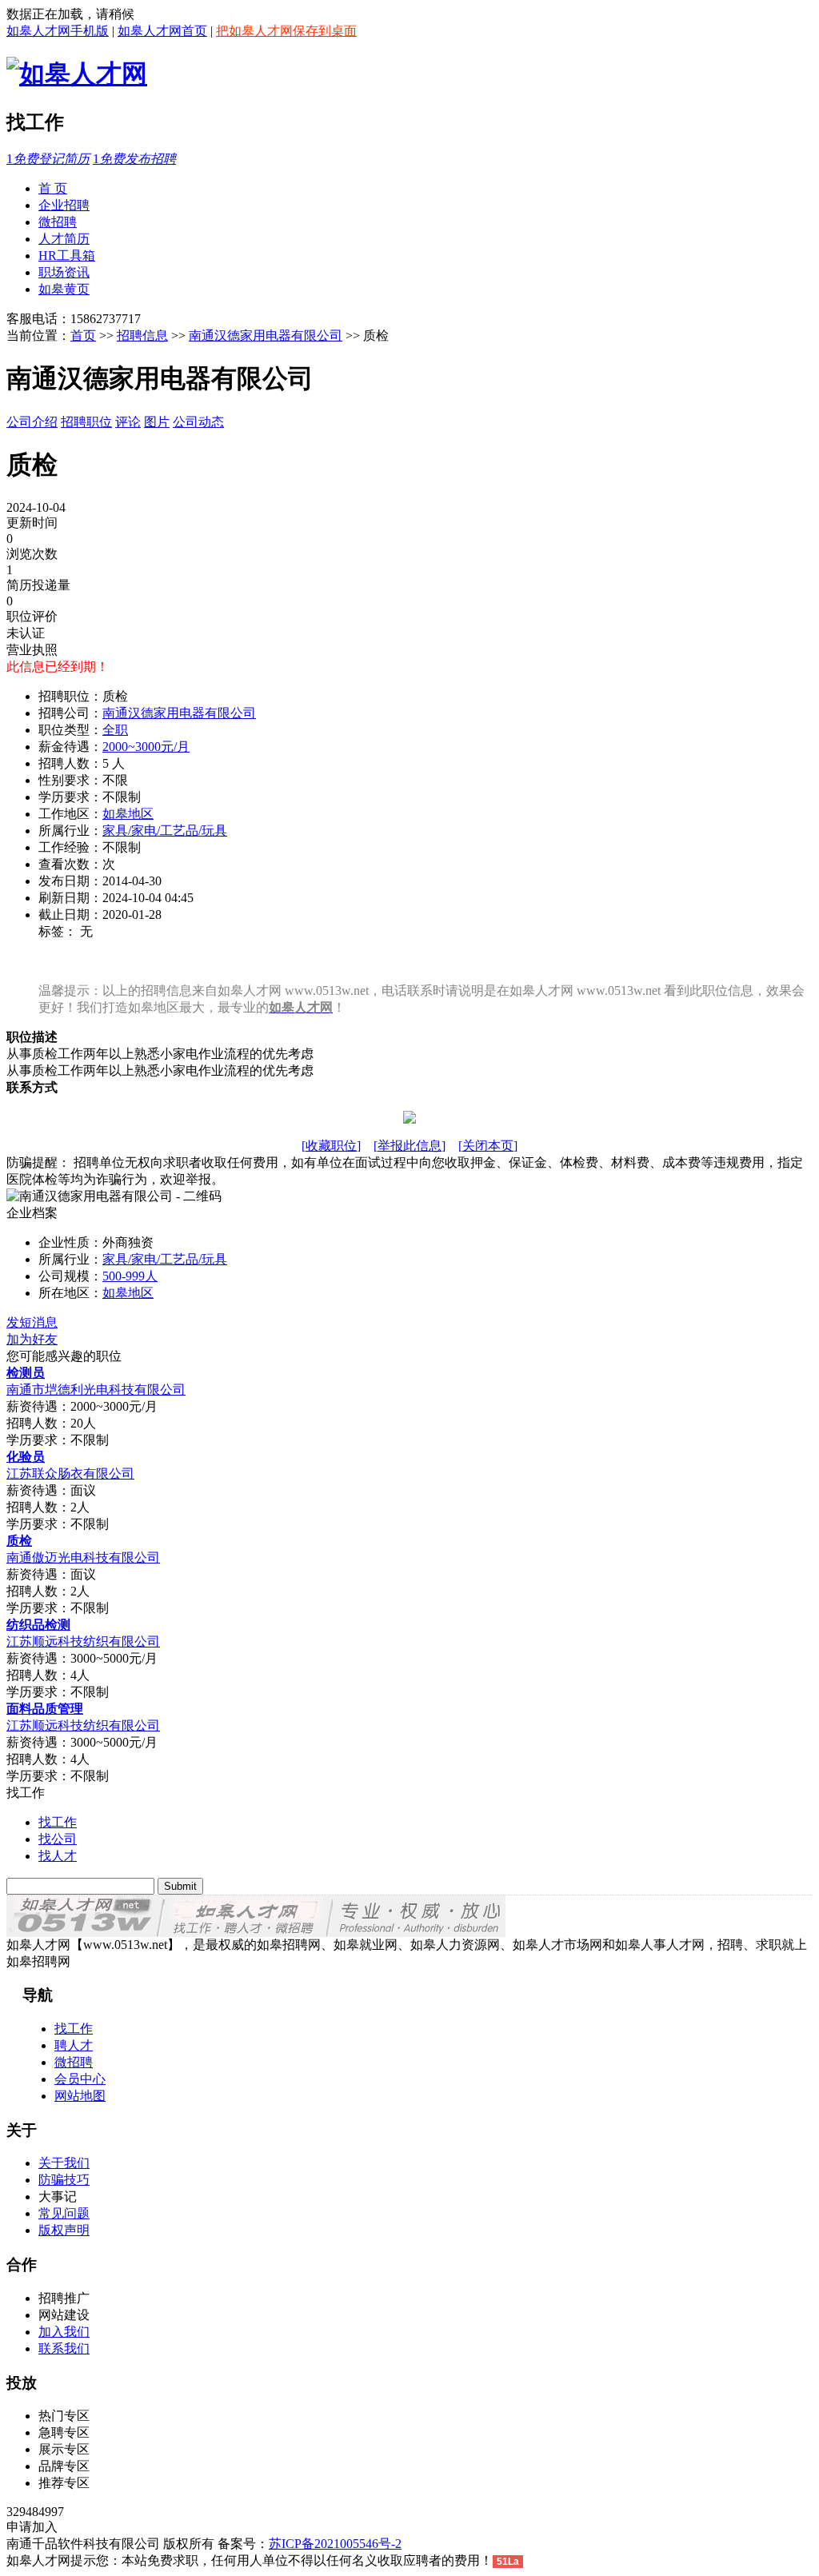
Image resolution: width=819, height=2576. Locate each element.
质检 (19, 1541)
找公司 (58, 1839)
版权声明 (64, 2230)
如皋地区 (128, 814)
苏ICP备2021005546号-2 (335, 2544)
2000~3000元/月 (146, 747)
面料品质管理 (45, 1709)
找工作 (58, 1822)
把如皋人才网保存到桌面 (286, 31)
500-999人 (130, 1276)
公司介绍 (32, 422)
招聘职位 (86, 422)
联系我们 (64, 2348)
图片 (157, 422)
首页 (83, 335)
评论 (128, 422)
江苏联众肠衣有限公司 (70, 1474)
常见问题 (64, 2213)
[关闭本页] (488, 1146)
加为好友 (32, 1339)
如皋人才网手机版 (58, 31)
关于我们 (64, 2163)
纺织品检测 (38, 1625)
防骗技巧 (64, 2180)
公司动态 (198, 422)
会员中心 (80, 2079)
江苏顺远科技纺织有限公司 (83, 1641)
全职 (115, 730)
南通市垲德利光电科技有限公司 (96, 1390)
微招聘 (74, 2062)
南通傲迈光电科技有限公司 (83, 1558)
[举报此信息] (409, 1146)
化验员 (26, 1457)
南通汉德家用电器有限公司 (266, 335)
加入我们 (64, 2332)
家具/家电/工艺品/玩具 (165, 831)
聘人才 (74, 2045)
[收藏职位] (331, 1146)
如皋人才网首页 (162, 31)
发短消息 (32, 1322)
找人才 (58, 1856)
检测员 (26, 1373)
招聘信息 (142, 335)
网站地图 (80, 2096)
